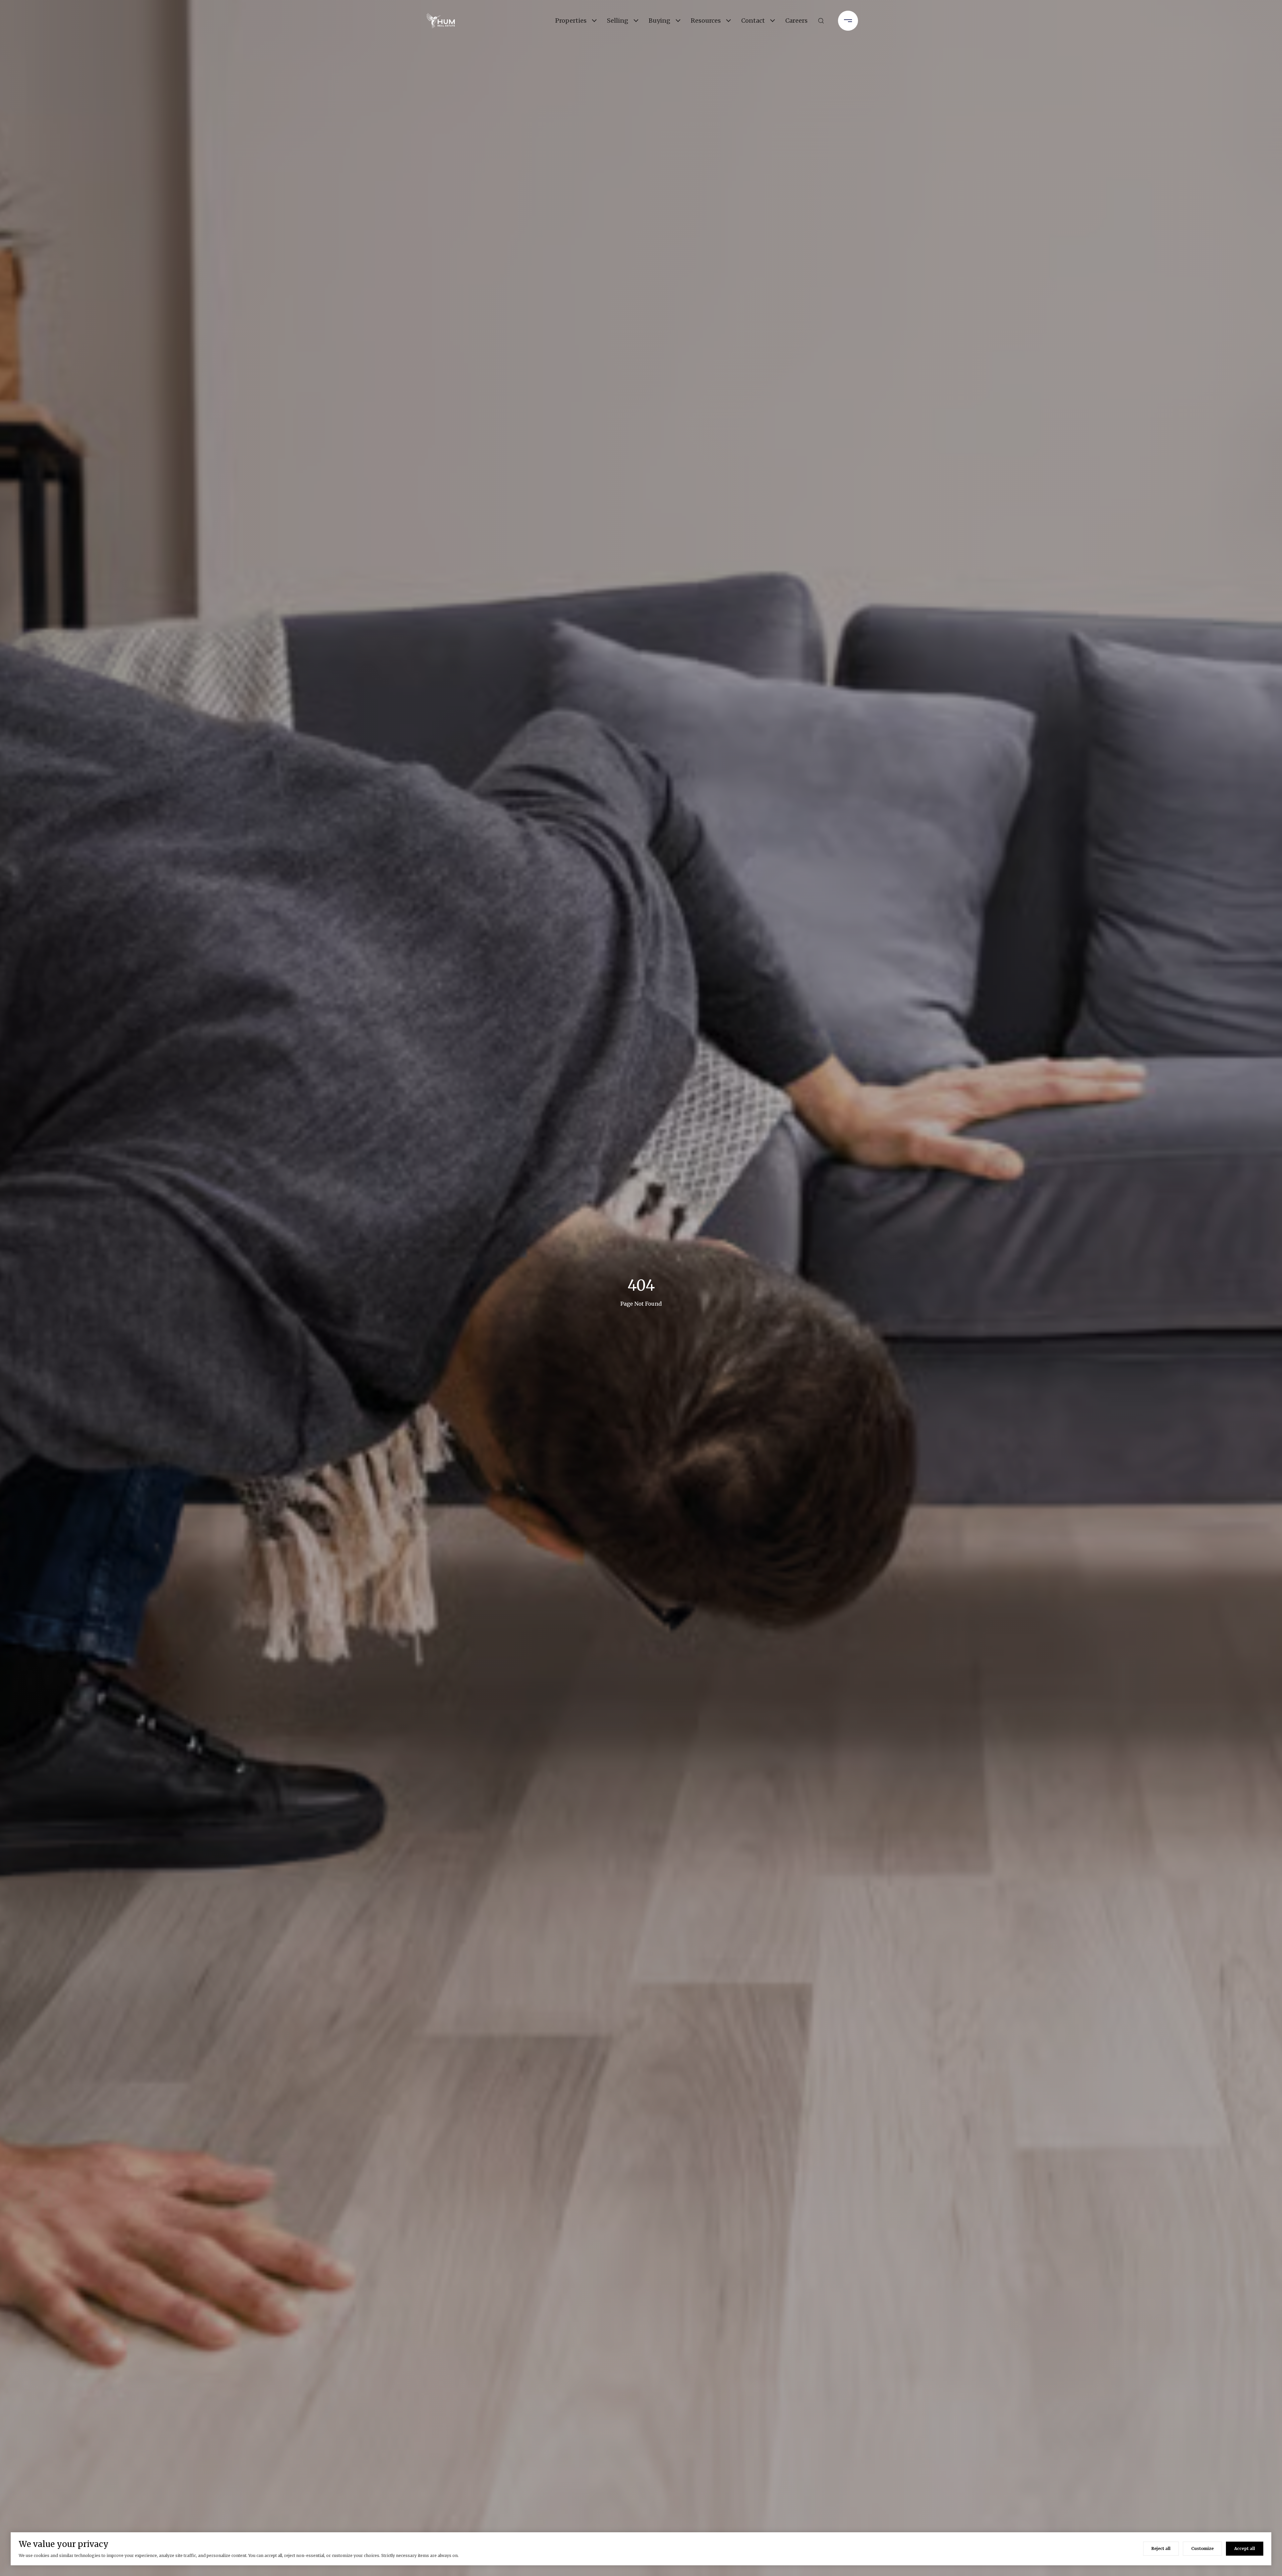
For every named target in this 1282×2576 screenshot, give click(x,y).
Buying (660, 21)
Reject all (1161, 2548)
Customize (1202, 2548)
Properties (571, 21)
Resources (706, 21)
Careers (796, 21)
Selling (618, 21)
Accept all (1245, 2548)
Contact (753, 21)
